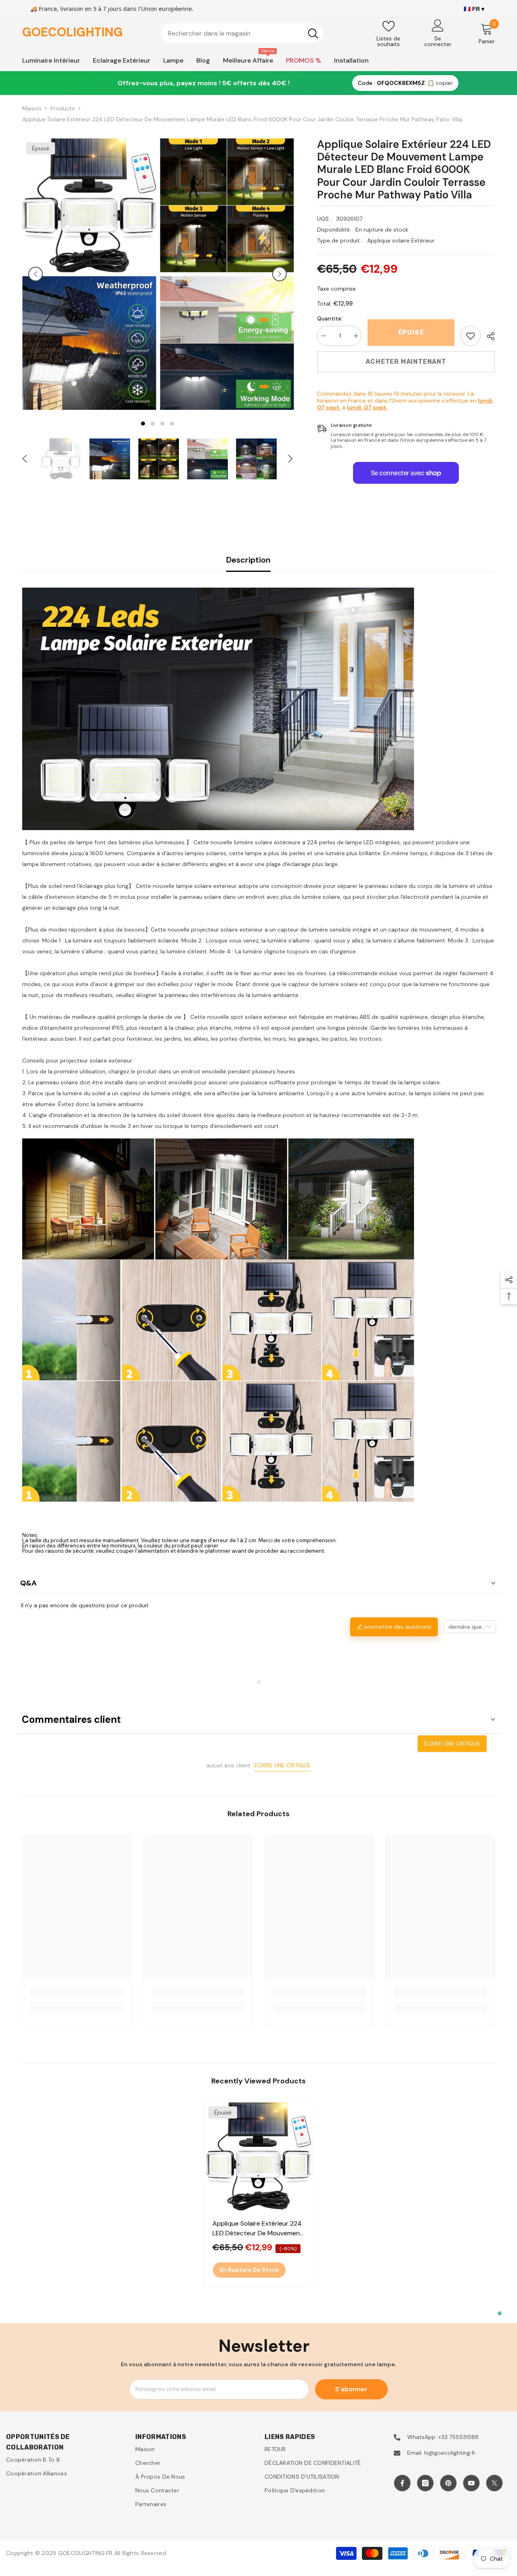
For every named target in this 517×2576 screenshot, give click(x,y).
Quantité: (330, 318)
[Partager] (488, 336)
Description (248, 560)
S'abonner (351, 2389)
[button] (36, 274)
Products (63, 108)
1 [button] (143, 424)
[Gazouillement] (494, 2483)
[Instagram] (425, 2483)
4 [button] (172, 424)
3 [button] (162, 424)
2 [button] (153, 424)
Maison (32, 108)
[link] (471, 336)
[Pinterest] (448, 2483)
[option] (89, 274)
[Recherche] (242, 33)
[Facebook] (402, 2483)
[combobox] (232, 33)
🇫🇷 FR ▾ (474, 9)
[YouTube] (471, 2483)
